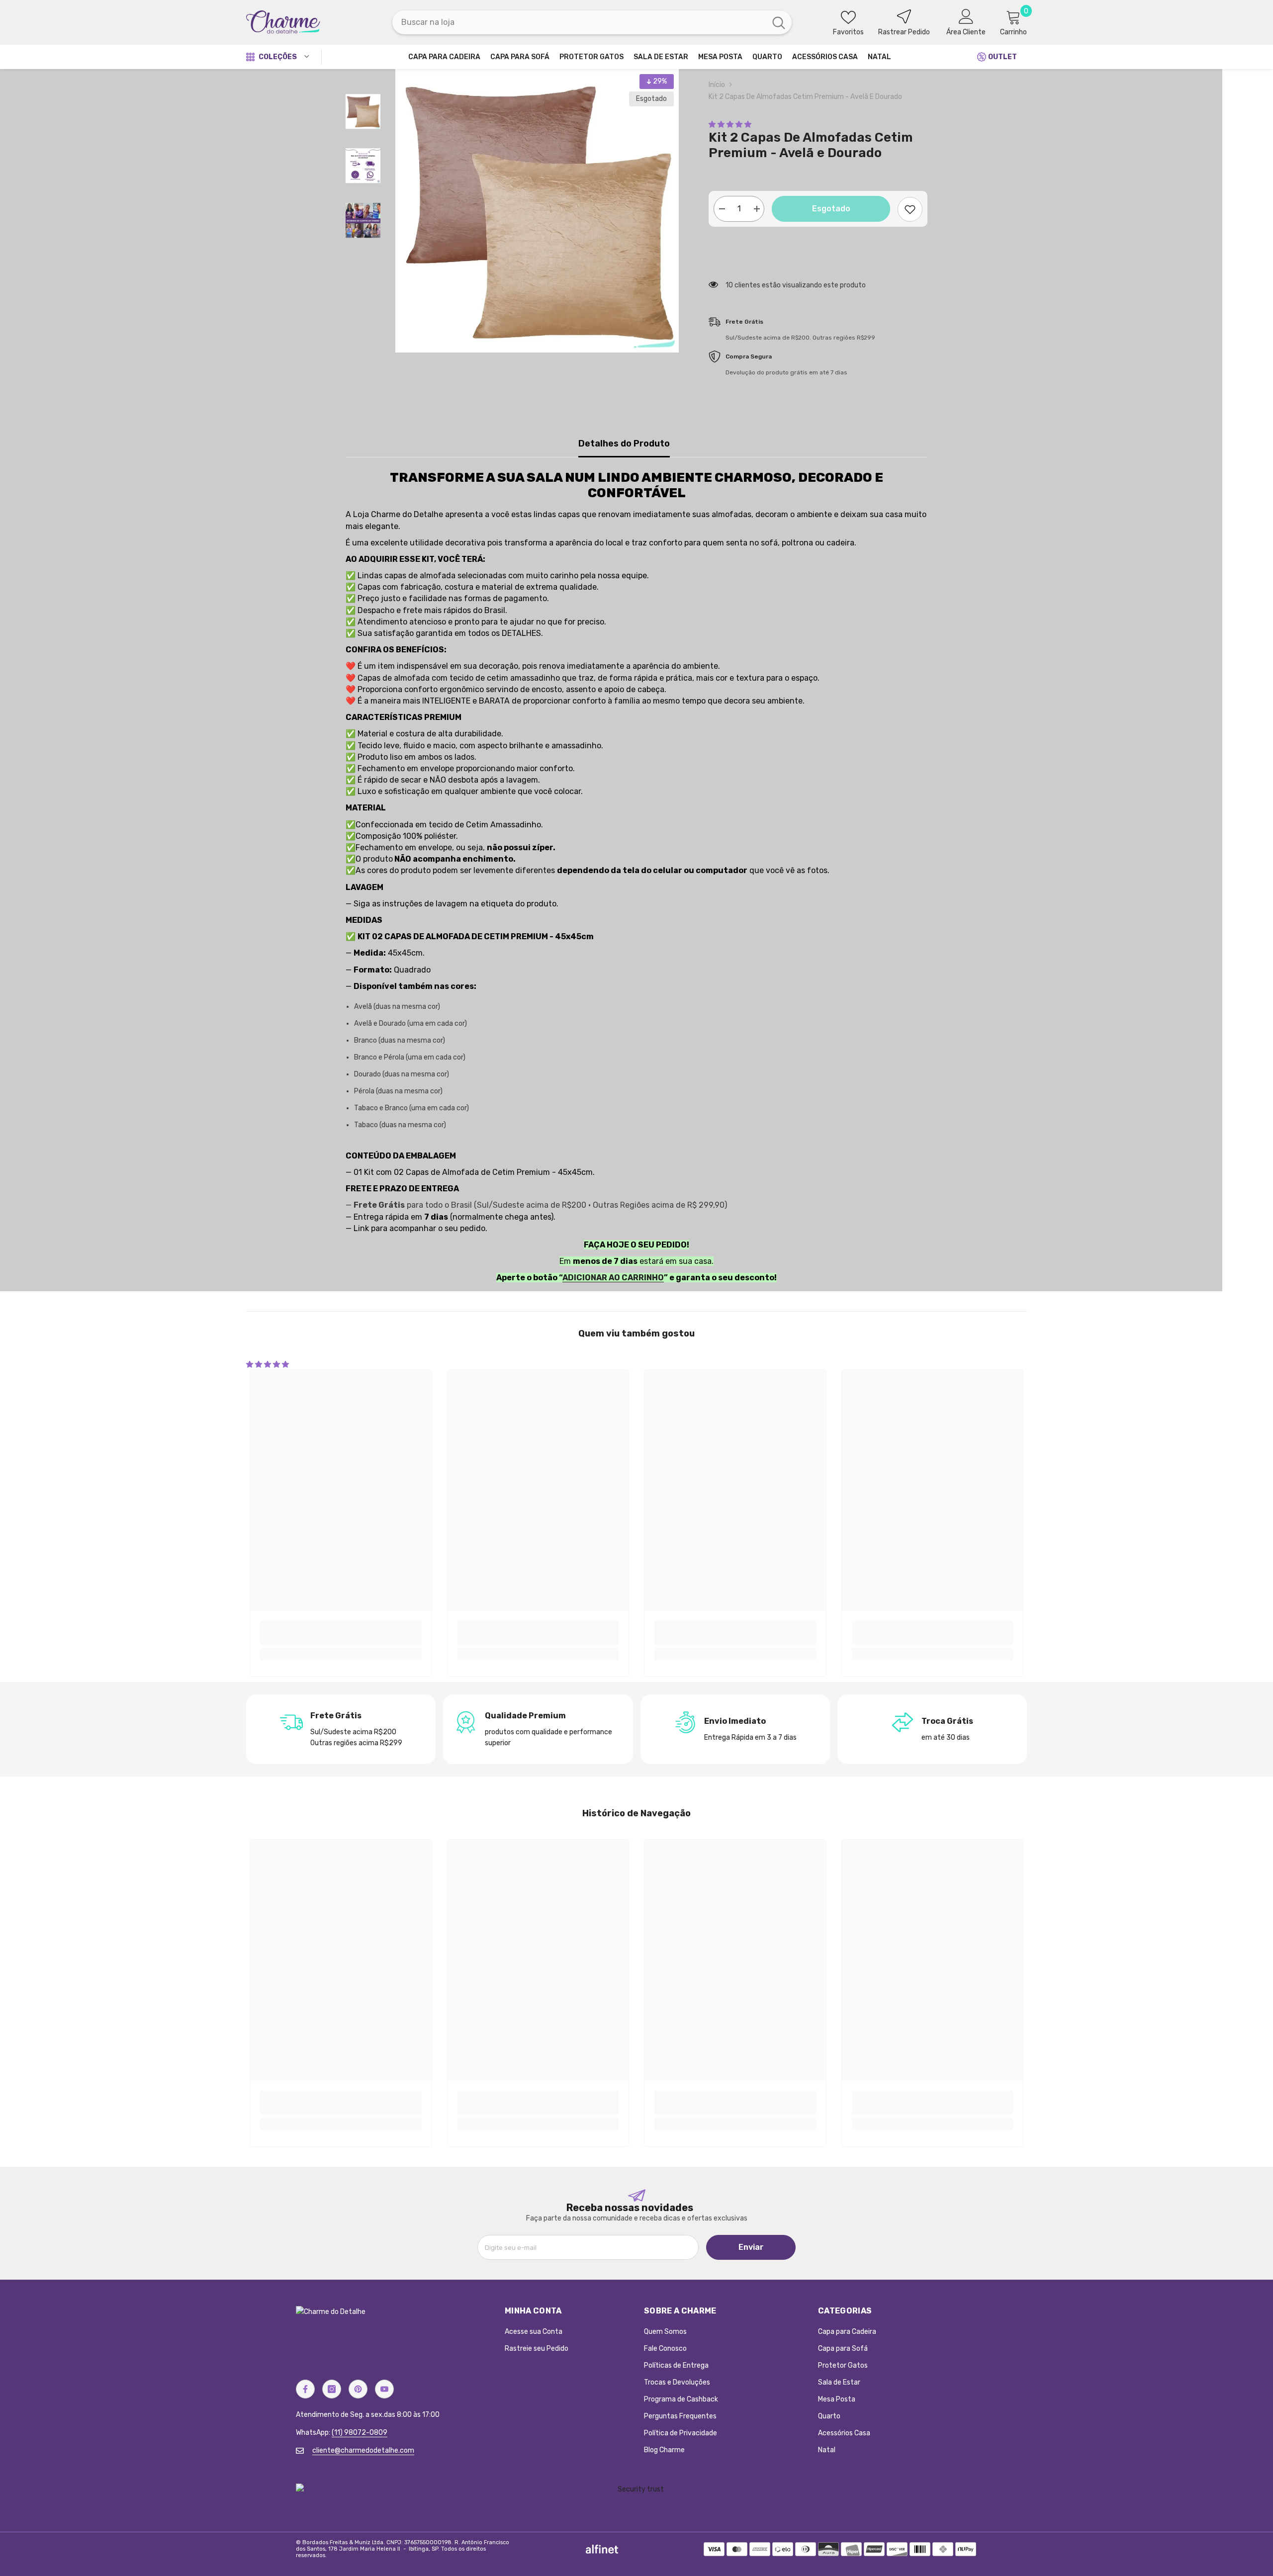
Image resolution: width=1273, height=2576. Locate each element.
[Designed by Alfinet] (602, 2549)
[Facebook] (305, 2389)
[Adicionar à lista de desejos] (910, 209)
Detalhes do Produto (624, 444)
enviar (751, 2247)
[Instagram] (332, 2389)
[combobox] (579, 22)
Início (717, 85)
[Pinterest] (358, 2389)
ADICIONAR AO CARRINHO (613, 1278)
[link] (341, 1633)
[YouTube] (384, 2389)
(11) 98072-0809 (360, 2433)
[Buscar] (592, 22)
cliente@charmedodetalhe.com (363, 2450)
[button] (730, 125)
